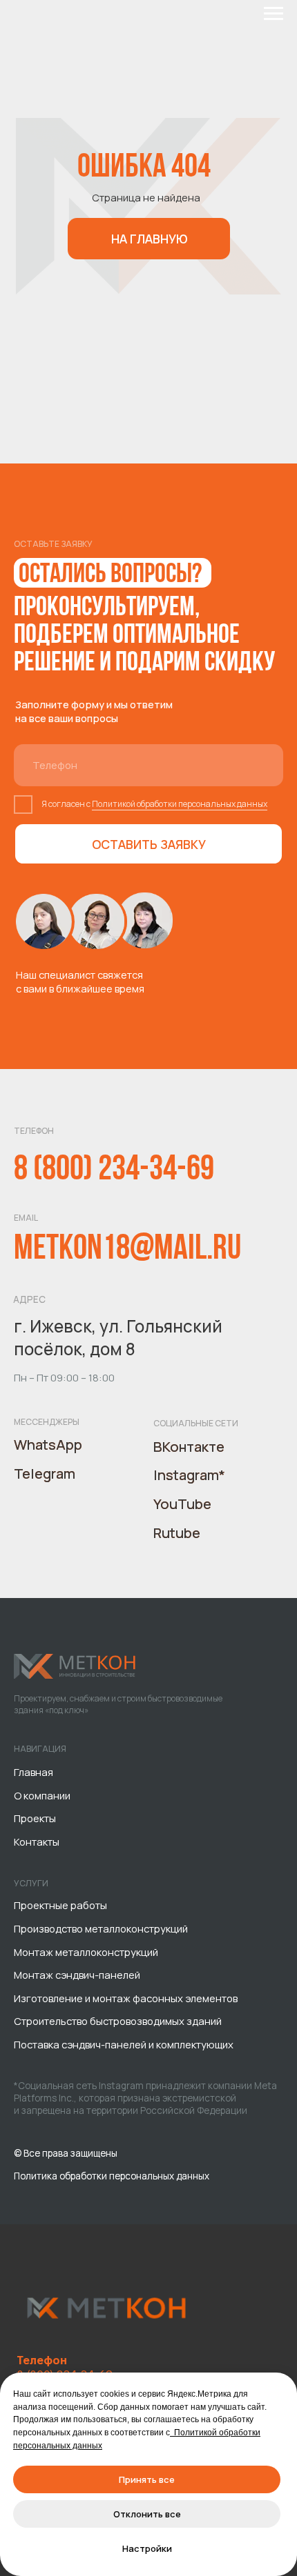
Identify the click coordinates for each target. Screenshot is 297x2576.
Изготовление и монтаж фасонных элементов (126, 1998)
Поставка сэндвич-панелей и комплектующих (124, 2044)
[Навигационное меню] (274, 14)
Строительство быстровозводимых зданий (118, 2021)
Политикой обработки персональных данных (180, 804)
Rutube (177, 1533)
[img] (75, 1666)
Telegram (45, 1474)
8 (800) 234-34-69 (114, 1171)
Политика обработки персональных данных (112, 2176)
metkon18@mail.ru (127, 1250)
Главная (33, 1772)
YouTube (182, 1504)
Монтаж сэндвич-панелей (77, 1975)
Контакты (37, 1841)
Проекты (35, 1818)
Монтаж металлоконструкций (86, 1952)
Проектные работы (60, 1905)
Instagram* (189, 1475)
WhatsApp (48, 1445)
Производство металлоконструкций (101, 1928)
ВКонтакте (189, 1447)
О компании (42, 1795)
